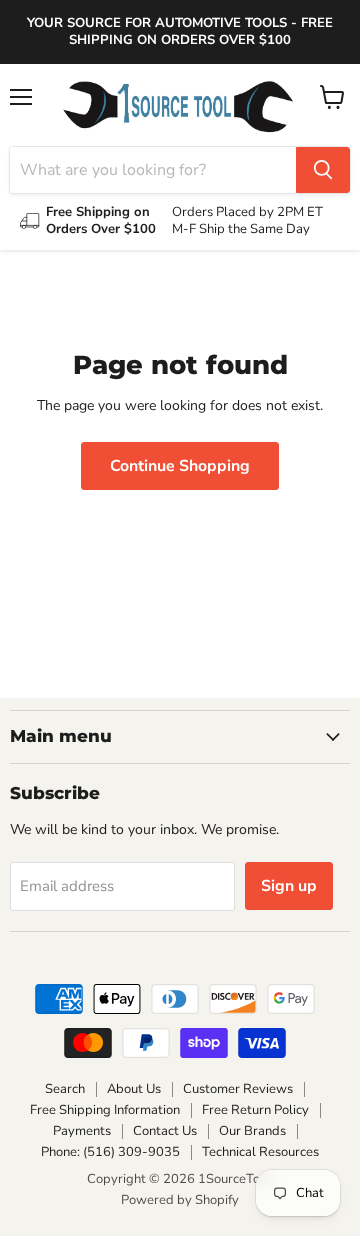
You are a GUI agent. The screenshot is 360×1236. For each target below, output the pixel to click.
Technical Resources (260, 1152)
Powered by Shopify (180, 1200)
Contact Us (165, 1131)
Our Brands (252, 1131)
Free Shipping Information (105, 1110)
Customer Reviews (238, 1089)
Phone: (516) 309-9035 (110, 1152)
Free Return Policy (255, 1110)
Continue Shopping (180, 466)
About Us (134, 1089)
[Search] (323, 170)
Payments (82, 1131)
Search (65, 1089)
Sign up (289, 886)
